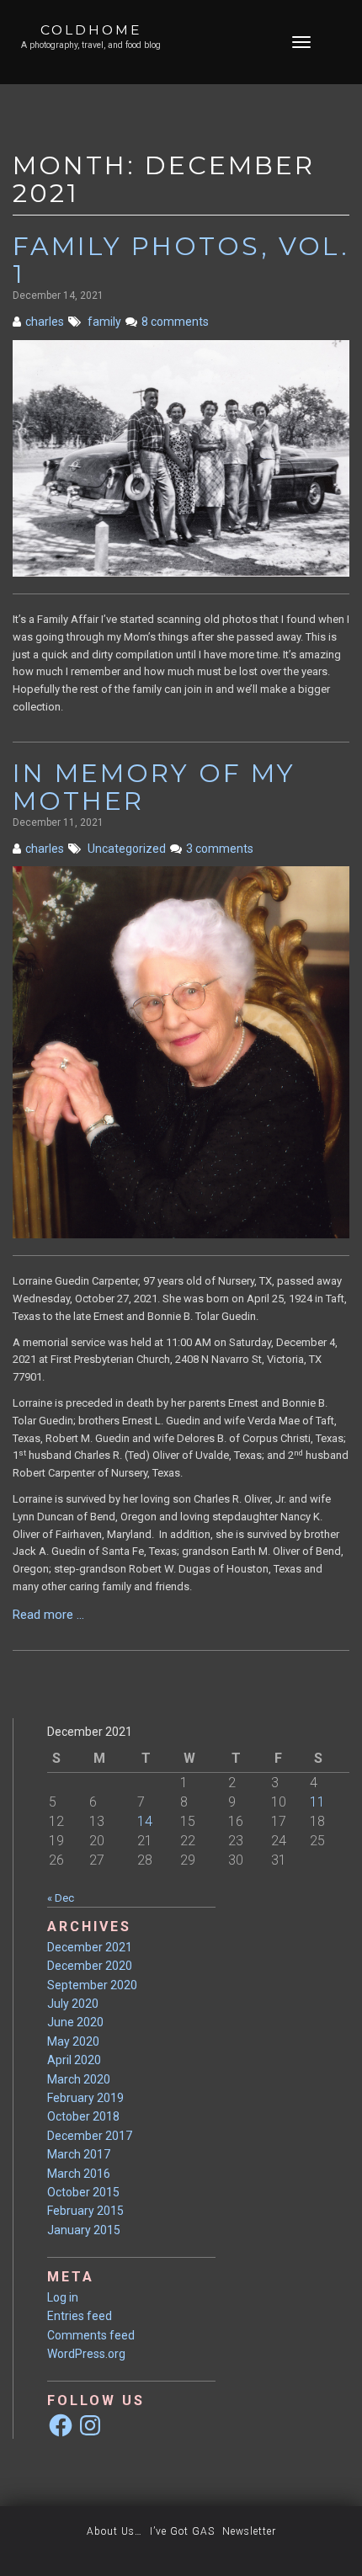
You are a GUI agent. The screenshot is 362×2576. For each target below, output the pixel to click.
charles (45, 322)
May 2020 (73, 2041)
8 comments (175, 322)
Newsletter (249, 2531)
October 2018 (83, 2116)
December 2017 (90, 2136)
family (104, 322)
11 (317, 1802)
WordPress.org (86, 2354)
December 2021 (90, 1947)
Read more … (67, 1615)
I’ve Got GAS (182, 2531)
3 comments (220, 849)
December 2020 (90, 1966)
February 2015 (85, 2211)
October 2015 (83, 2192)
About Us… (114, 2531)
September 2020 (92, 1985)
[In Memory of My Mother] (181, 1052)
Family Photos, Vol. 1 (181, 260)
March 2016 (79, 2174)
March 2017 (79, 2154)
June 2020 (75, 2022)
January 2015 (84, 2230)
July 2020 (73, 2004)
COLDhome (91, 30)
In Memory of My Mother (154, 787)
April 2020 (74, 2060)
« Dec (61, 1898)
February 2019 (85, 2098)
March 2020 (79, 2079)
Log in (63, 2297)
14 (145, 1821)
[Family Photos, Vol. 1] (181, 458)
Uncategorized (127, 849)
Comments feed (91, 2335)
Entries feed (80, 2316)
